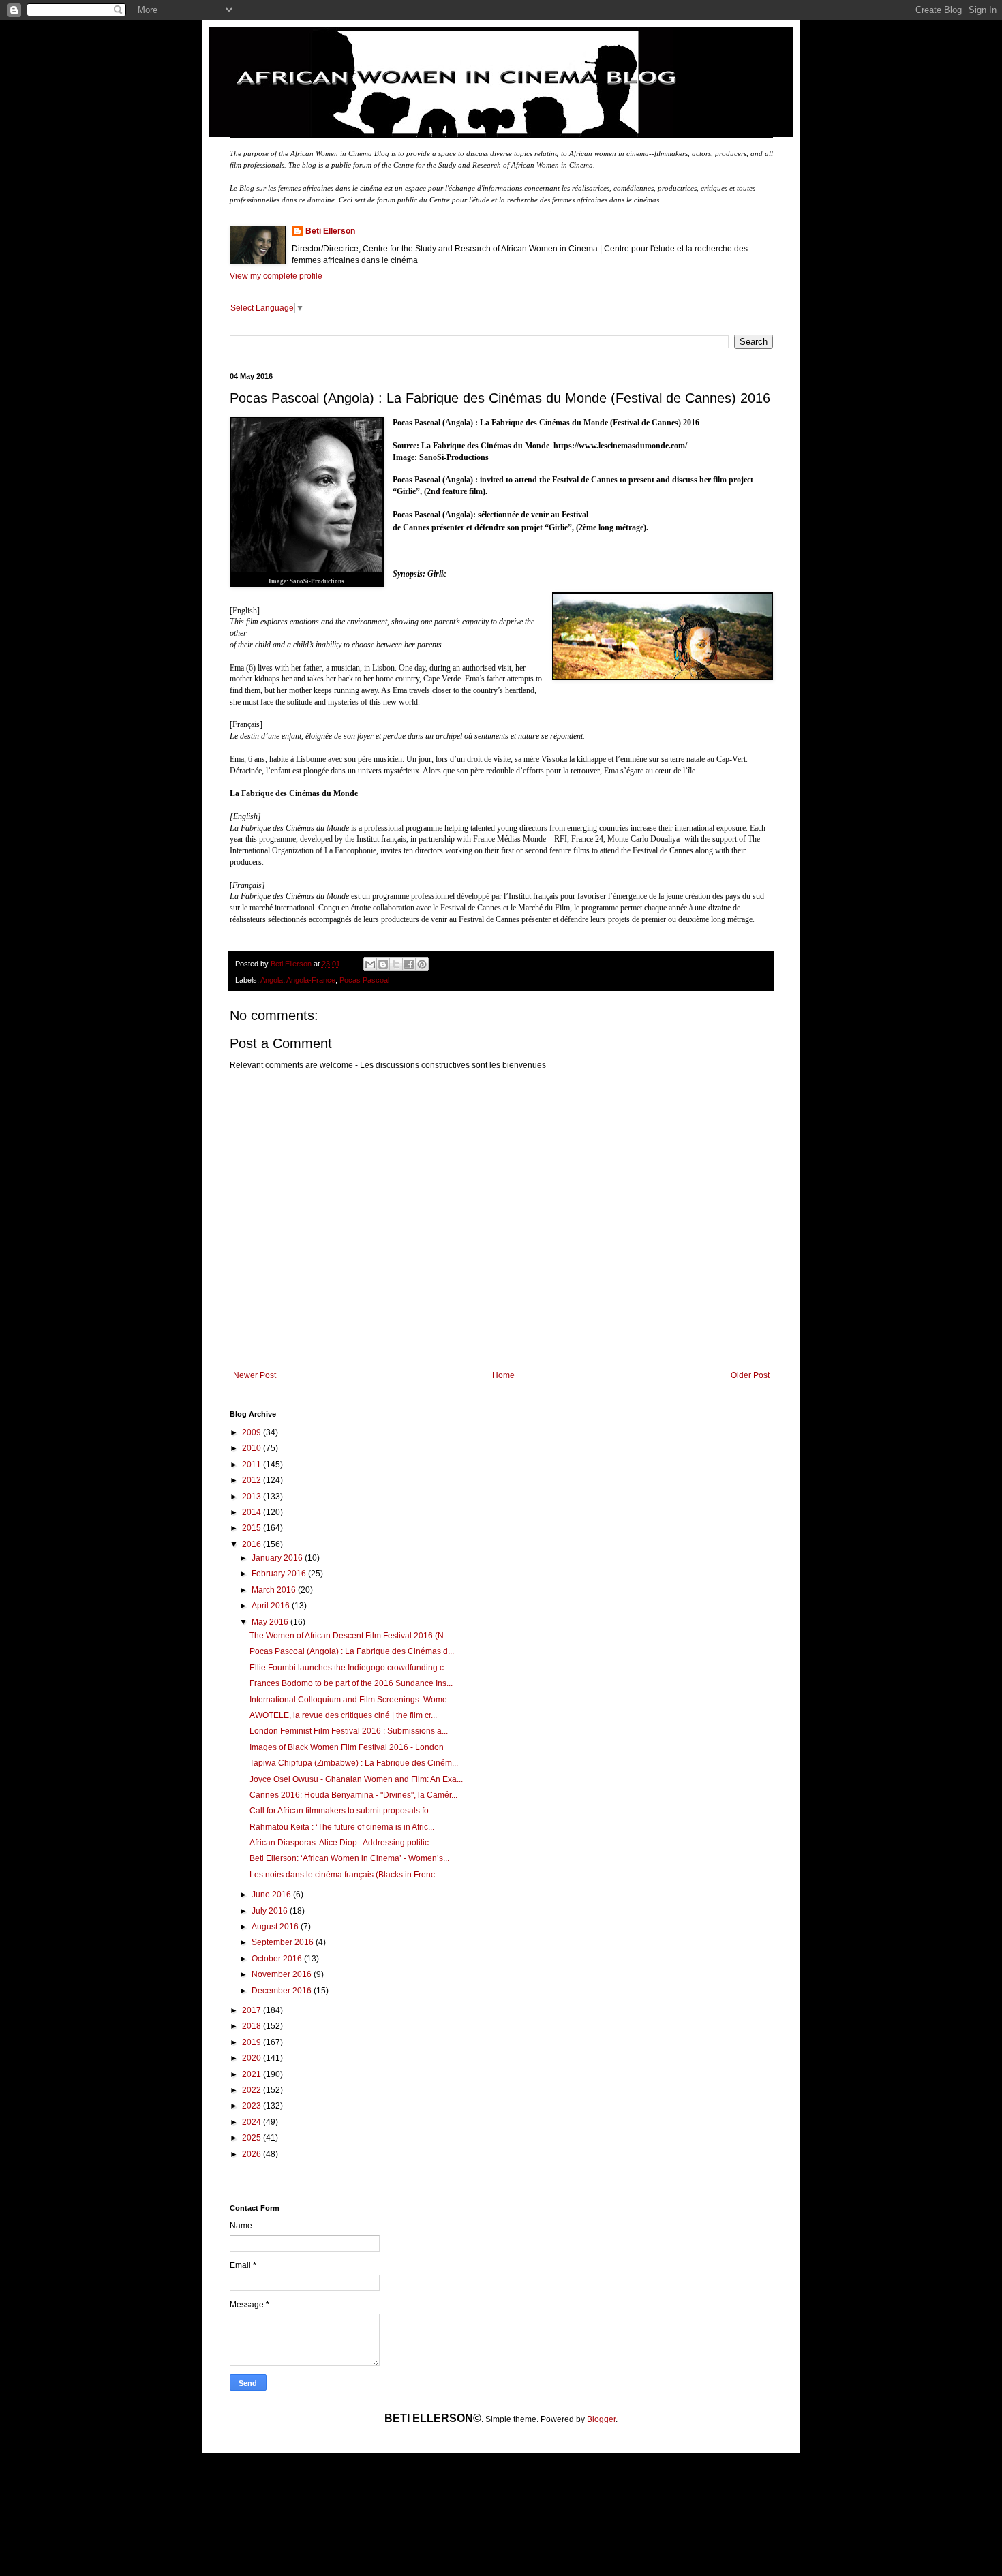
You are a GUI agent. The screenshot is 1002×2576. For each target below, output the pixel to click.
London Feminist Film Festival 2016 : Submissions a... (349, 1731)
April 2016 (272, 1606)
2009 (253, 1432)
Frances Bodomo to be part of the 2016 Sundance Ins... (351, 1683)
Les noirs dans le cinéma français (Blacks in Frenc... (345, 1875)
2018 (253, 2026)
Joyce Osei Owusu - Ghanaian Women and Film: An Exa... (356, 1779)
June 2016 (272, 1895)
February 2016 (280, 1574)
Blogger (601, 2419)
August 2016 (276, 1927)
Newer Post (255, 1375)
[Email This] (370, 964)
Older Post (750, 1375)
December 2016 (283, 1991)
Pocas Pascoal (364, 980)
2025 (253, 2138)
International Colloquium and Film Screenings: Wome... (351, 1700)
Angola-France (311, 980)
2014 (253, 1512)
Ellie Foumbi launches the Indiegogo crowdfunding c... (350, 1668)
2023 (253, 2106)
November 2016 (283, 1974)
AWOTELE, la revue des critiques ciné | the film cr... (343, 1715)
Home (503, 1375)
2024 (253, 2122)
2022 (253, 2090)
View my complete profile (276, 276)
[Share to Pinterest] (422, 964)
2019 (253, 2042)
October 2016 (278, 1959)
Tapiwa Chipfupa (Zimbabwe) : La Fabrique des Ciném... (354, 1763)
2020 (253, 2058)
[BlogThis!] (383, 964)
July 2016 (271, 1911)
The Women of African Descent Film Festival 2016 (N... (350, 1636)
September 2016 (284, 1942)
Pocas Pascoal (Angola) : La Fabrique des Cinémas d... (352, 1651)
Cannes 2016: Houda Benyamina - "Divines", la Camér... (353, 1795)
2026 (253, 2154)
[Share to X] (396, 964)
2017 (253, 2010)
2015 (253, 1528)
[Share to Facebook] (409, 964)
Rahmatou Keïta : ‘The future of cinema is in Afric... (342, 1827)
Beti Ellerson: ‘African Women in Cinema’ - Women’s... (349, 1858)
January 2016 (278, 1558)
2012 (253, 1480)
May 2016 (271, 1622)
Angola (272, 980)
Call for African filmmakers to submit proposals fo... (342, 1811)
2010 (253, 1448)
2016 (253, 1544)
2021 (253, 2074)
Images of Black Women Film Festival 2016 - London (347, 1747)
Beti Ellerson (330, 231)
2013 (253, 1497)
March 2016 (275, 1590)
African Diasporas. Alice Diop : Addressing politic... (342, 1843)
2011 (253, 1465)
